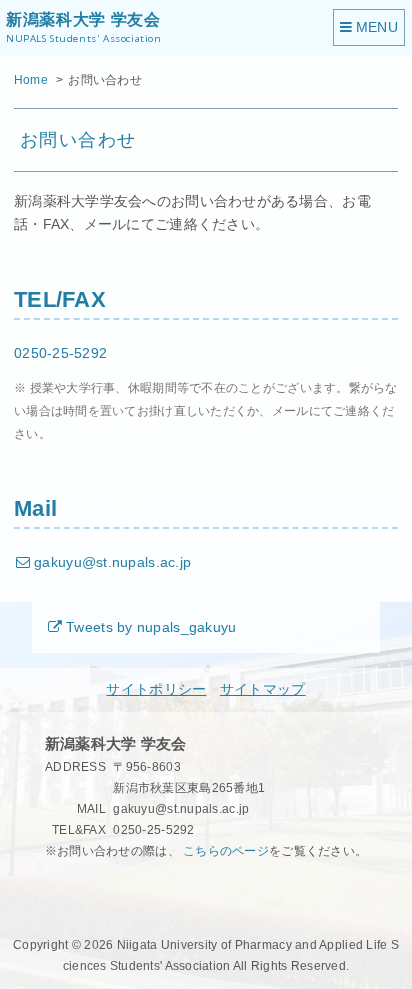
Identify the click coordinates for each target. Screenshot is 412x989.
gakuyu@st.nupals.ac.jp (112, 562)
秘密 (57, 892)
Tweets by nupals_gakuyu (151, 627)
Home (31, 80)
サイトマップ (263, 689)
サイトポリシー (156, 689)
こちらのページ (226, 851)
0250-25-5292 (60, 353)
